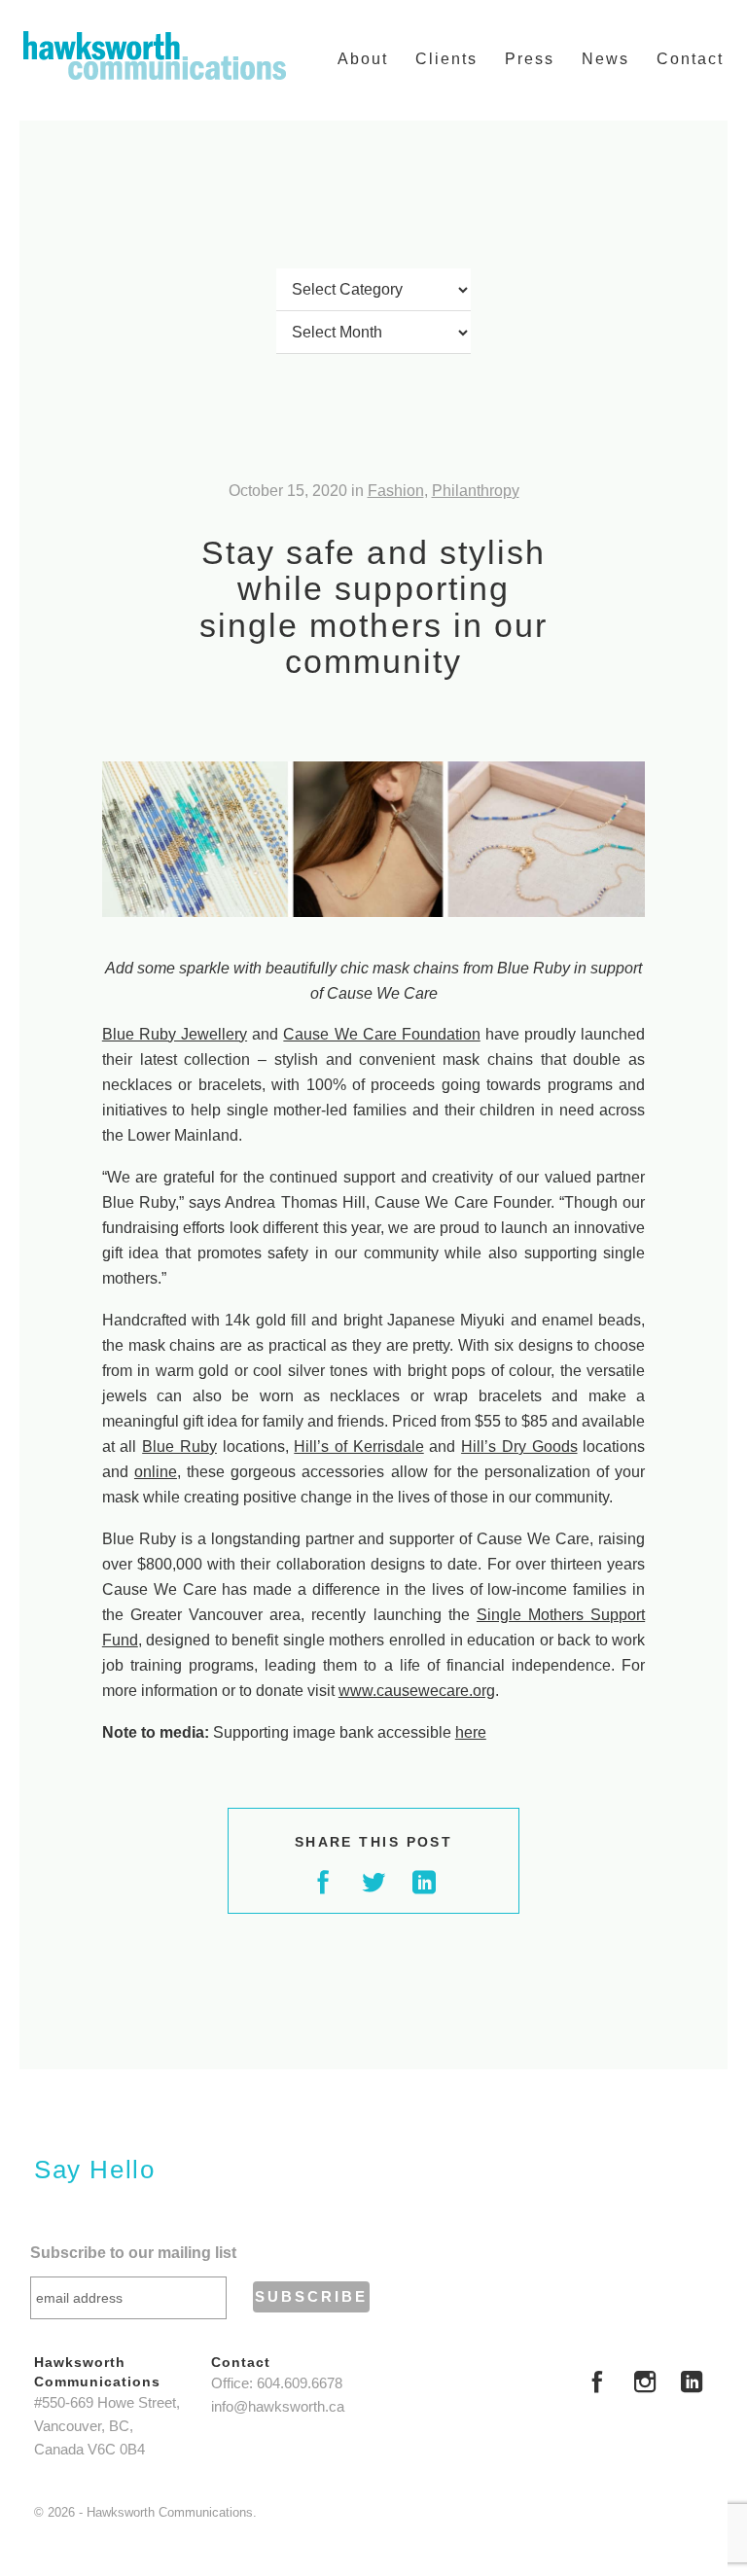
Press (530, 59)
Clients (446, 59)
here (471, 1732)
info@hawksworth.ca (278, 2407)
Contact (690, 59)
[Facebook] (597, 2384)
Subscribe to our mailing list (133, 2253)
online (156, 1472)
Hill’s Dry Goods (519, 1447)
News (605, 59)
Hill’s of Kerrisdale (358, 1447)
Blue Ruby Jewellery (175, 1034)
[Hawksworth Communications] (155, 55)
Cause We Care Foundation (381, 1034)
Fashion (396, 491)
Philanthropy (476, 491)
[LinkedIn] (692, 2384)
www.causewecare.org (417, 1691)
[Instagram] (645, 2384)
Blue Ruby (179, 1447)
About (363, 59)
